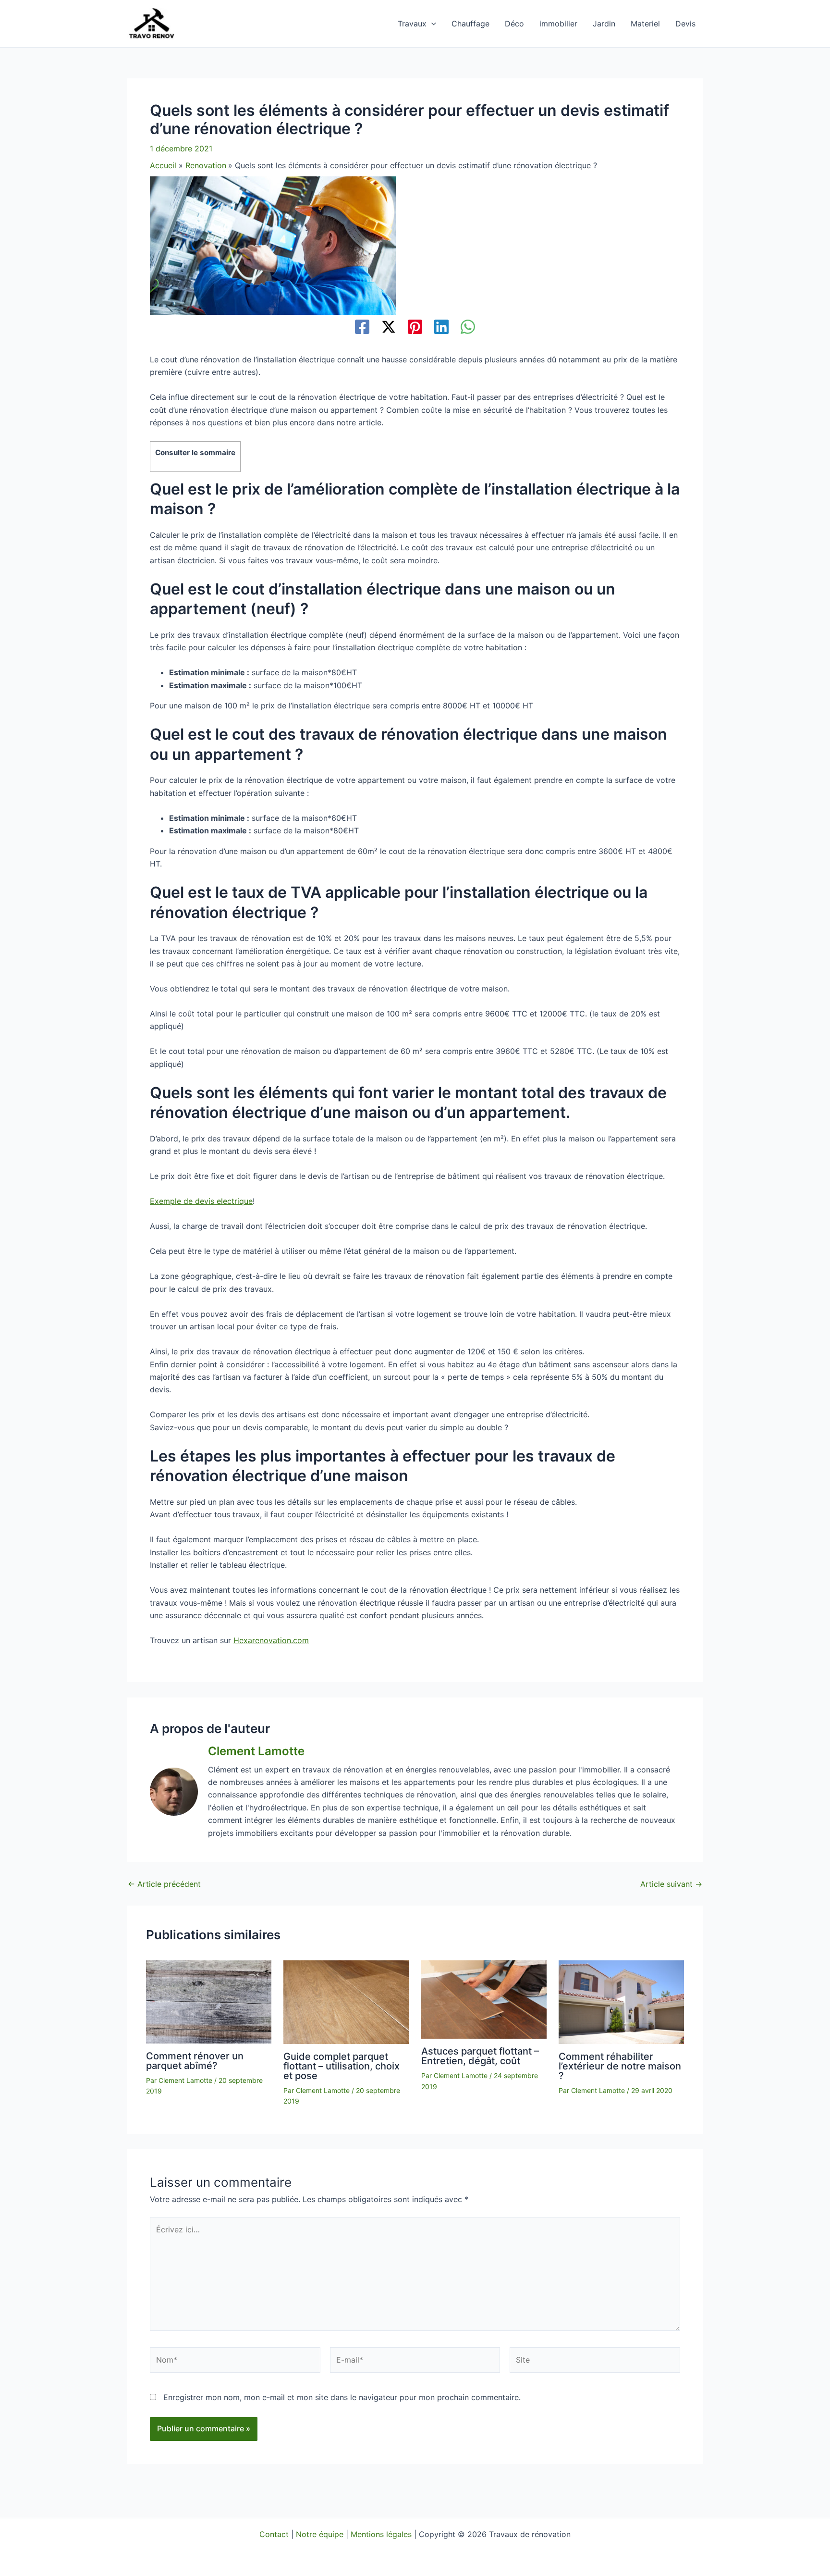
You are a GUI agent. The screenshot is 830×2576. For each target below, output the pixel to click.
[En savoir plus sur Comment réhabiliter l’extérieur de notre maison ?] (621, 2001)
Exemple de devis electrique (201, 1201)
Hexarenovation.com (271, 1640)
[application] (431, 24)
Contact (274, 2534)
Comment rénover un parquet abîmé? (195, 2061)
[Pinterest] (415, 328)
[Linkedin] (441, 328)
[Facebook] (362, 328)
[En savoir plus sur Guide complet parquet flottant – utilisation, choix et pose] (346, 2001)
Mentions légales (381, 2534)
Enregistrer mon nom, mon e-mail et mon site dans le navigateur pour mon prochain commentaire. (342, 2397)
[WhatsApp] (468, 328)
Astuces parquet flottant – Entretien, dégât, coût (480, 2056)
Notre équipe (320, 2534)
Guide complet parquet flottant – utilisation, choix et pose (342, 2066)
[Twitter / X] (389, 328)
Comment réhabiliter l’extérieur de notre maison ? (620, 2066)
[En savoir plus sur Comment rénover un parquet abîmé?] (209, 2001)
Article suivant (671, 1884)
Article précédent (164, 1884)
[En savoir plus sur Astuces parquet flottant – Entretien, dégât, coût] (484, 1999)
